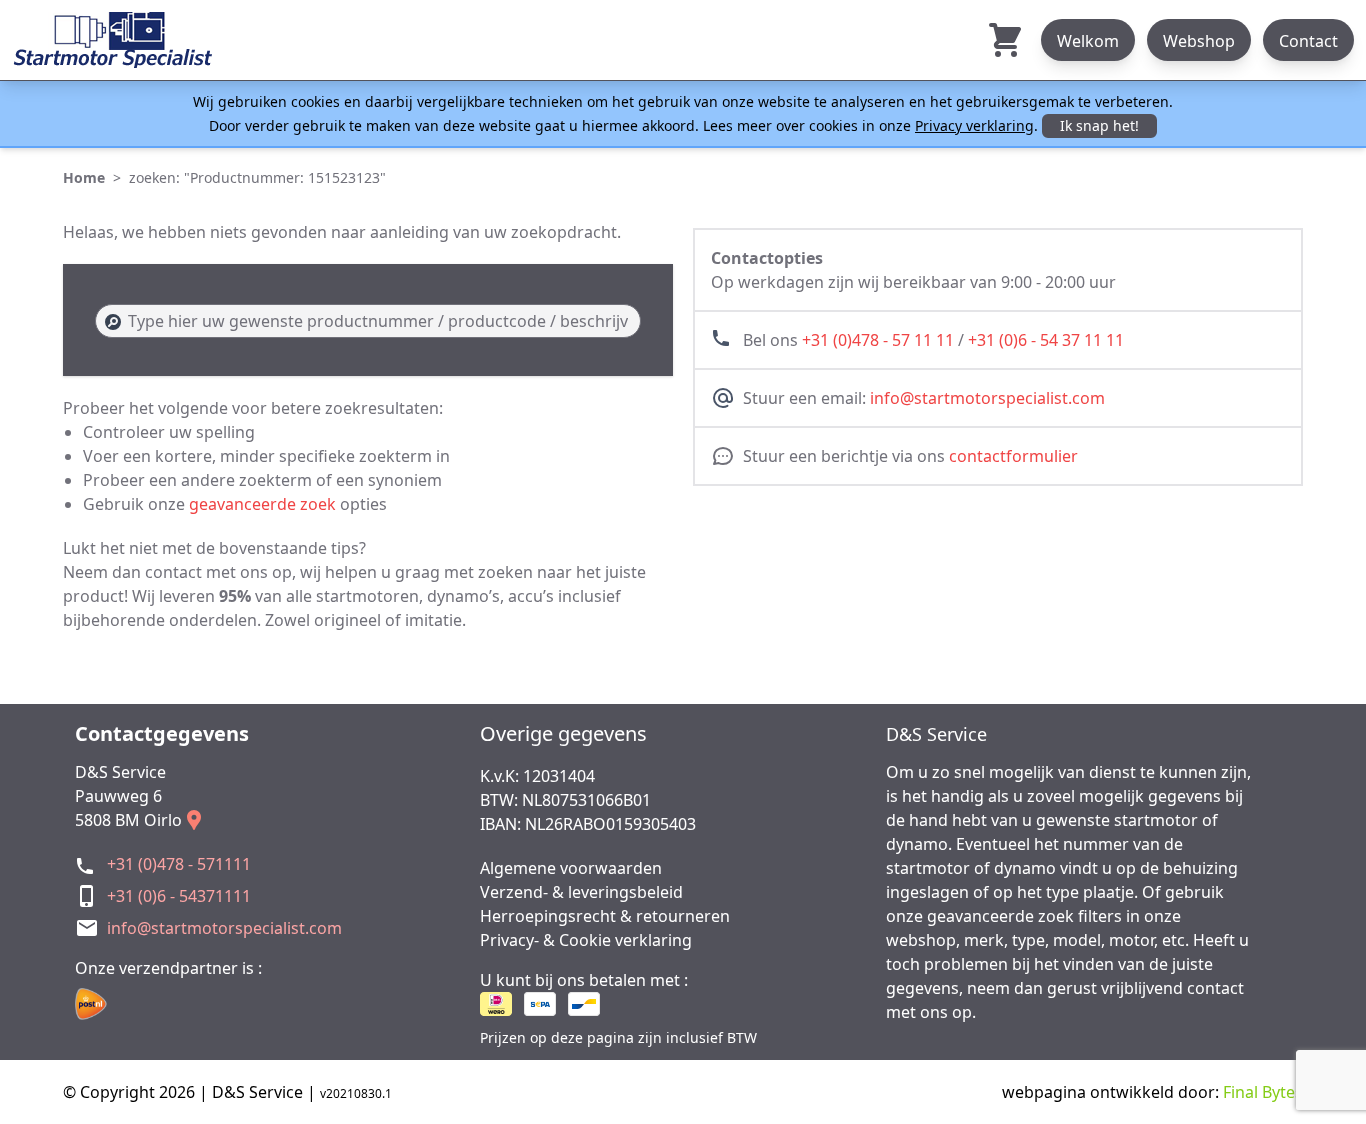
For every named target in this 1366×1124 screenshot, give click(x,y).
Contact (1308, 41)
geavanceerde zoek (262, 504)
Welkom (1088, 41)
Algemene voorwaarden (571, 868)
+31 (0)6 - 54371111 (179, 896)
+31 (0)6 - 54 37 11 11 (1046, 340)
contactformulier (1013, 456)
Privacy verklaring (974, 125)
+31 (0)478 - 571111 (179, 864)
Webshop (1199, 41)
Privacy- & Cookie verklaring (586, 940)
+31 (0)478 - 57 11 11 (878, 340)
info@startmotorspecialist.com (987, 398)
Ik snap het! (1099, 125)
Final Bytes (1263, 1092)
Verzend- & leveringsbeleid (581, 892)
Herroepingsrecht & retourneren (605, 916)
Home (84, 177)
